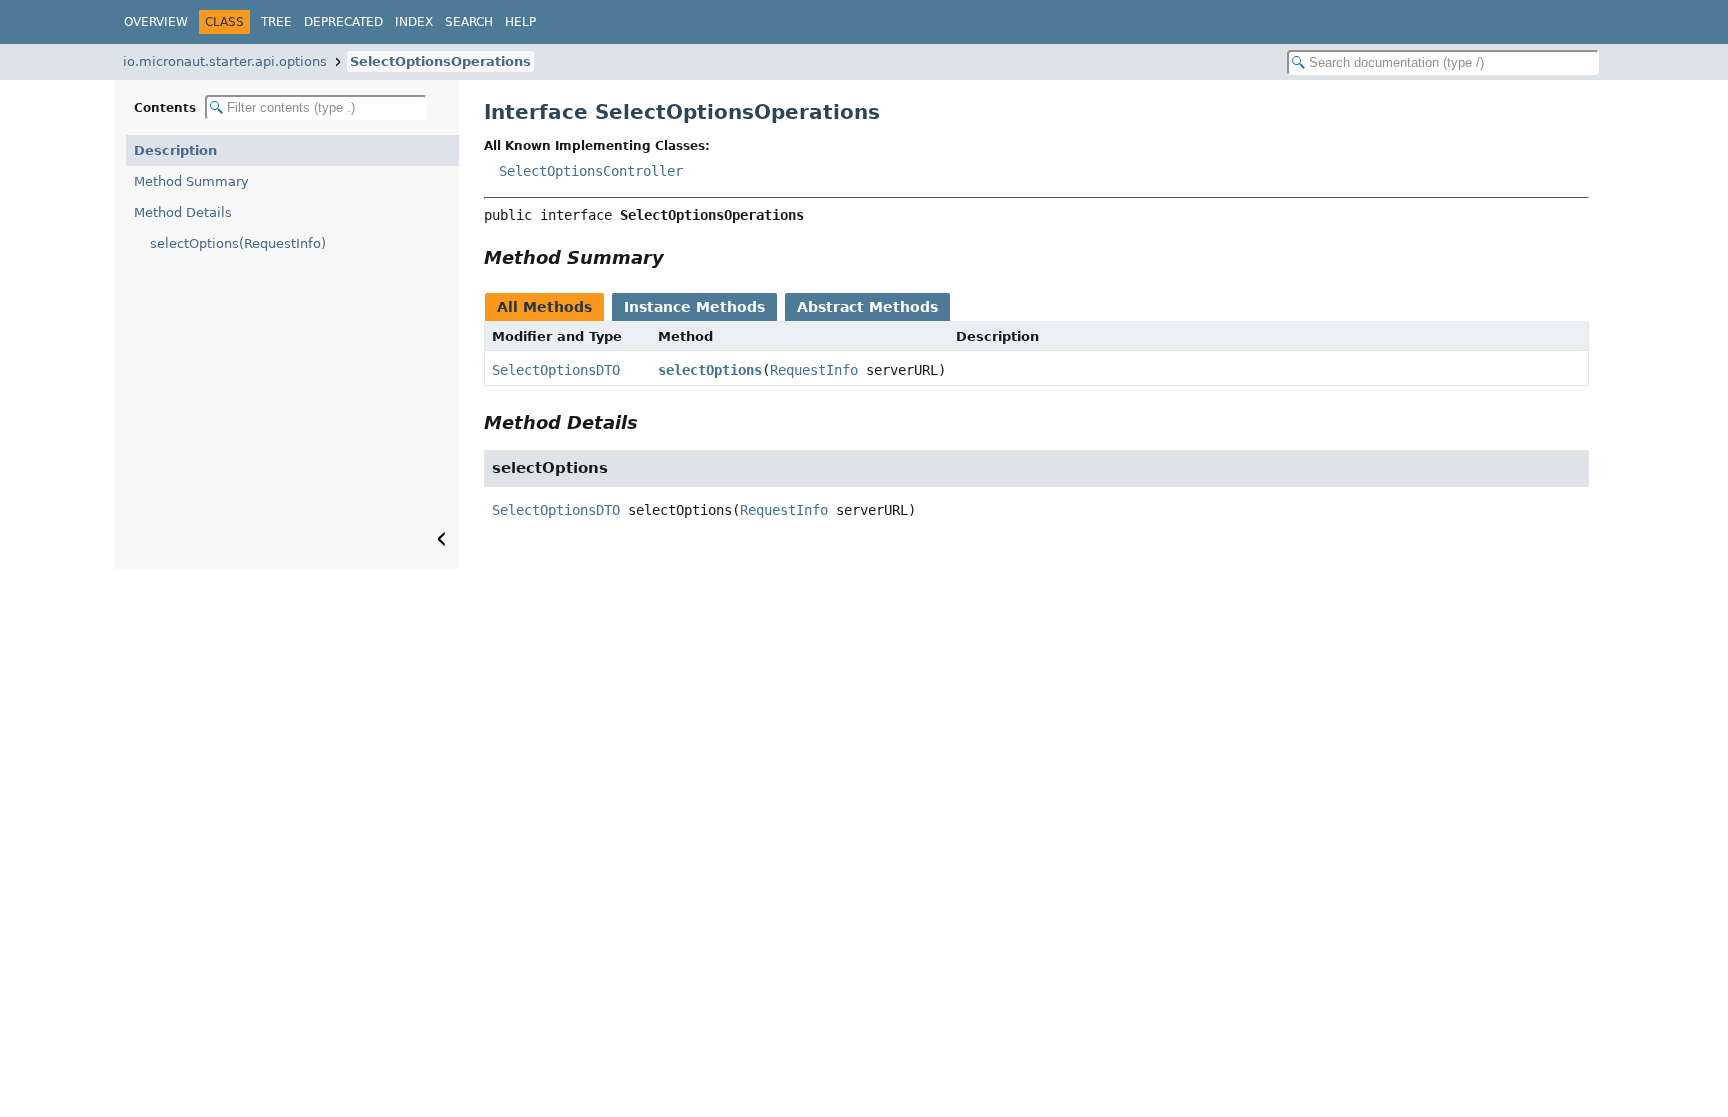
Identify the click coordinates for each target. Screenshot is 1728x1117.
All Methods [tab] (544, 307)
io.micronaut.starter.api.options (225, 61)
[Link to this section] (678, 257)
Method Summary (191, 181)
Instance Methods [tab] (694, 307)
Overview (156, 22)
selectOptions (710, 370)
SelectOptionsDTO (556, 370)
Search (469, 22)
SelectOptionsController (591, 171)
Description (175, 150)
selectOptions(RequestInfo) (238, 243)
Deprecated (343, 22)
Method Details (183, 212)
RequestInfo (814, 370)
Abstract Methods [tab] (867, 307)
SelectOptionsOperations (440, 61)
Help (520, 22)
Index (414, 22)
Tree (276, 22)
